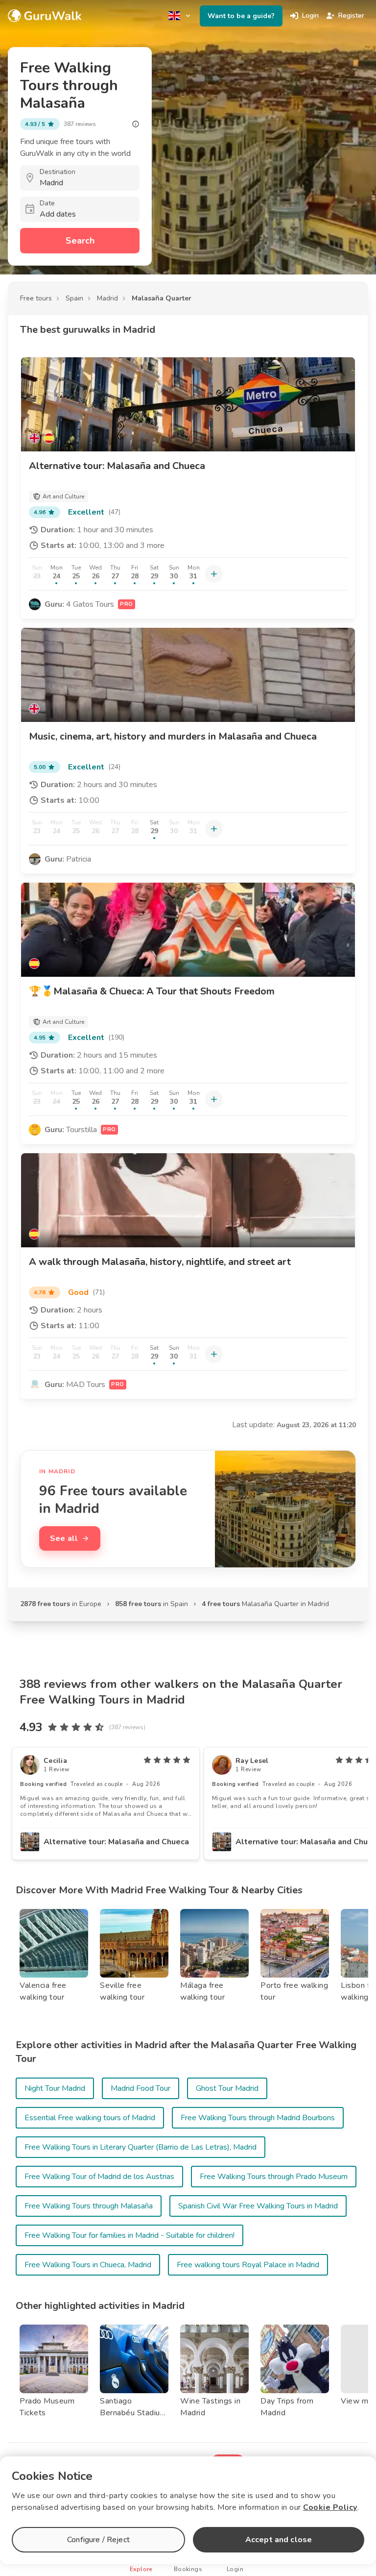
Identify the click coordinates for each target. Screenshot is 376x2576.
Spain (74, 298)
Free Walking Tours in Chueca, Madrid (88, 2265)
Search (80, 241)
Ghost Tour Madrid (227, 2088)
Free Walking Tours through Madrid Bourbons (258, 2118)
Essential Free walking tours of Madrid (90, 2118)
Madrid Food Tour (141, 2088)
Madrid (107, 298)
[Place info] (136, 124)
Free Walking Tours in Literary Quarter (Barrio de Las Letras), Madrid (141, 2147)
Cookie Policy (330, 2507)
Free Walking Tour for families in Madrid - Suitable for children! (129, 2235)
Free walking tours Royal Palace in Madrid (248, 2265)
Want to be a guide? (241, 16)
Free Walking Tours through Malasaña (89, 2206)
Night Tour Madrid (55, 2088)
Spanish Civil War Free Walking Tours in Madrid (258, 2206)
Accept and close (279, 2540)
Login (310, 15)
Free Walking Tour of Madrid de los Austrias (99, 2177)
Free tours (36, 298)
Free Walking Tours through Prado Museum (274, 2177)
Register (351, 15)
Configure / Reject (98, 2540)
